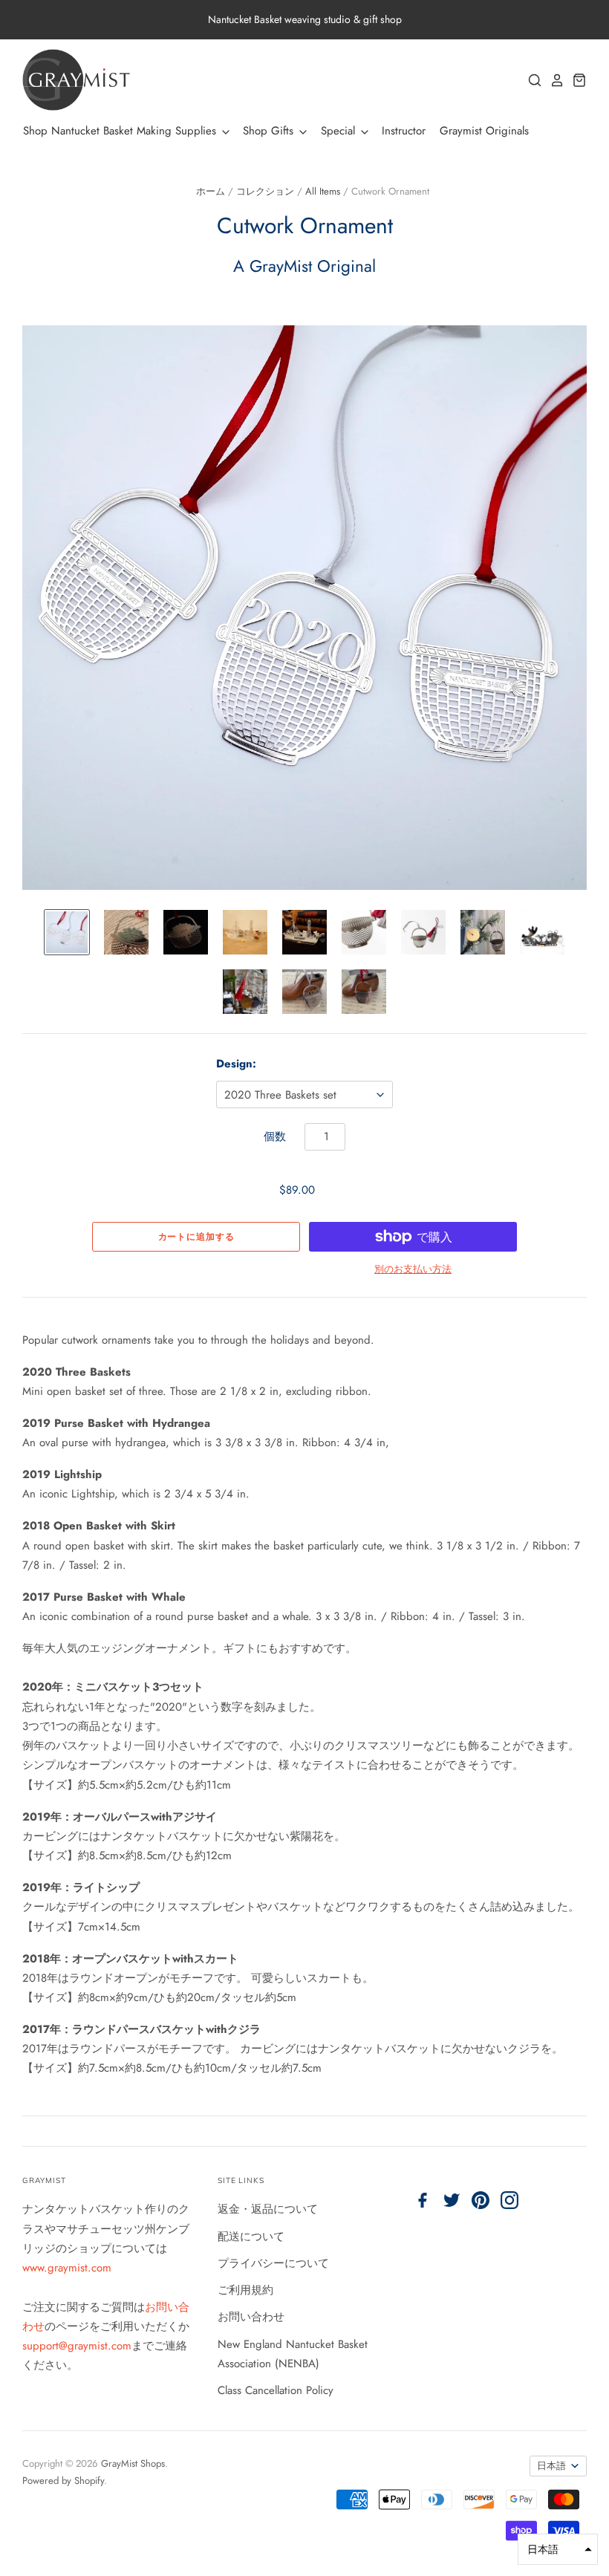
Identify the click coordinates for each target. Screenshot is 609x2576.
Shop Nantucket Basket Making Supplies (121, 131)
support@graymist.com (77, 2346)
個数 (275, 1136)
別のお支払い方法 (413, 1269)
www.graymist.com (67, 2268)
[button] (558, 2549)
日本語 (551, 2466)
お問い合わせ (251, 2317)
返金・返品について (268, 2209)
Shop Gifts (270, 131)
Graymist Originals (484, 131)
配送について (251, 2237)
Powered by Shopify (63, 2481)
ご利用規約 (245, 2290)
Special (340, 131)
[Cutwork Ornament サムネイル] (67, 932)
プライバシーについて (273, 2263)
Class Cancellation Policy (276, 2390)
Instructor (404, 131)
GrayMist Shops (133, 2463)
